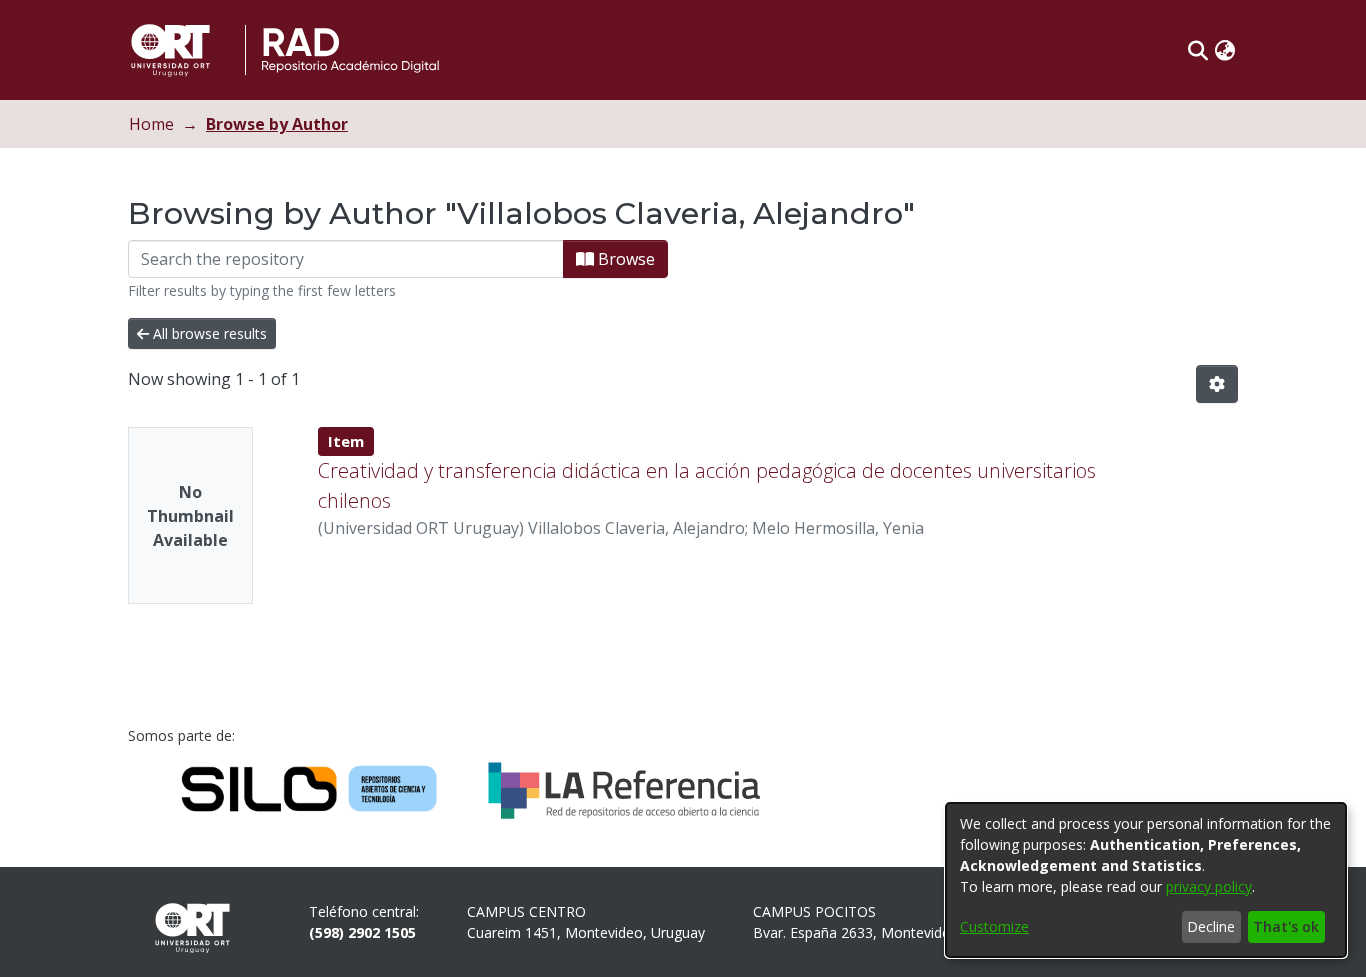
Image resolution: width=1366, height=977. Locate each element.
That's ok (1286, 926)
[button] (1198, 50)
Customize (994, 926)
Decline (1211, 926)
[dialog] (1146, 880)
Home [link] (151, 124)
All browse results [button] (208, 333)
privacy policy (1209, 886)
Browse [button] (624, 259)
